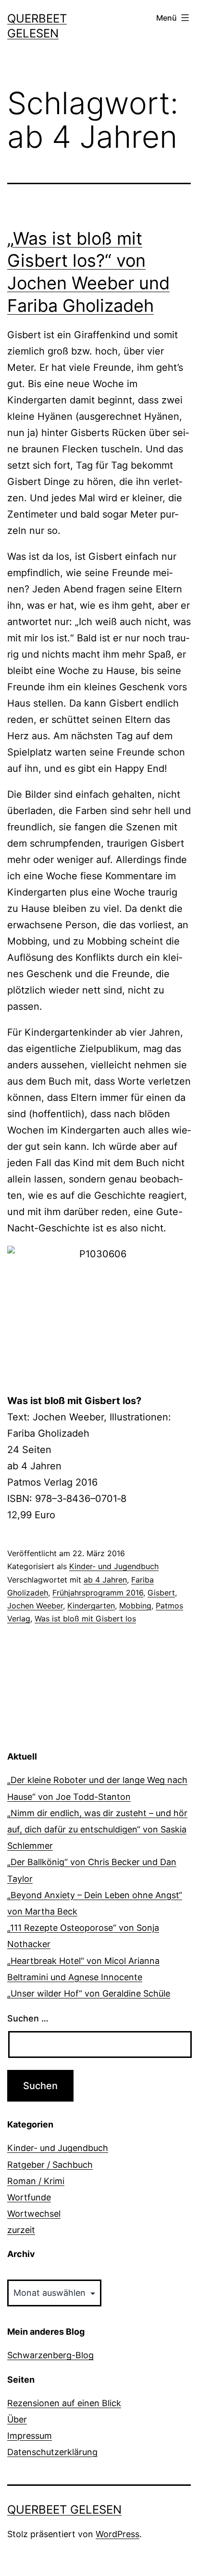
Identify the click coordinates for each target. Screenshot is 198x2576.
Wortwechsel (34, 2214)
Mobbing (135, 1606)
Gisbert (161, 1593)
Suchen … (28, 2018)
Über (17, 2419)
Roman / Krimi (36, 2181)
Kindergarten (91, 1606)
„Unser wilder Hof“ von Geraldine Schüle (89, 1993)
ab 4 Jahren (105, 1580)
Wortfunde (29, 2197)
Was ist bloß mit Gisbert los (85, 1619)
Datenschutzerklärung (52, 2452)
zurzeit (21, 2230)
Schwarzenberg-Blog (50, 2355)
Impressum (30, 2436)
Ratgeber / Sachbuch (50, 2165)
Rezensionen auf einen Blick (64, 2403)
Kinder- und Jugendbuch (114, 1566)
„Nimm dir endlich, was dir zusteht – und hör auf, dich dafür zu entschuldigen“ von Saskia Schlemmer (97, 1829)
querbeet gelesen (64, 2510)
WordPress (118, 2534)
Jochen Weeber (35, 1606)
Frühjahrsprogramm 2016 (98, 1593)
